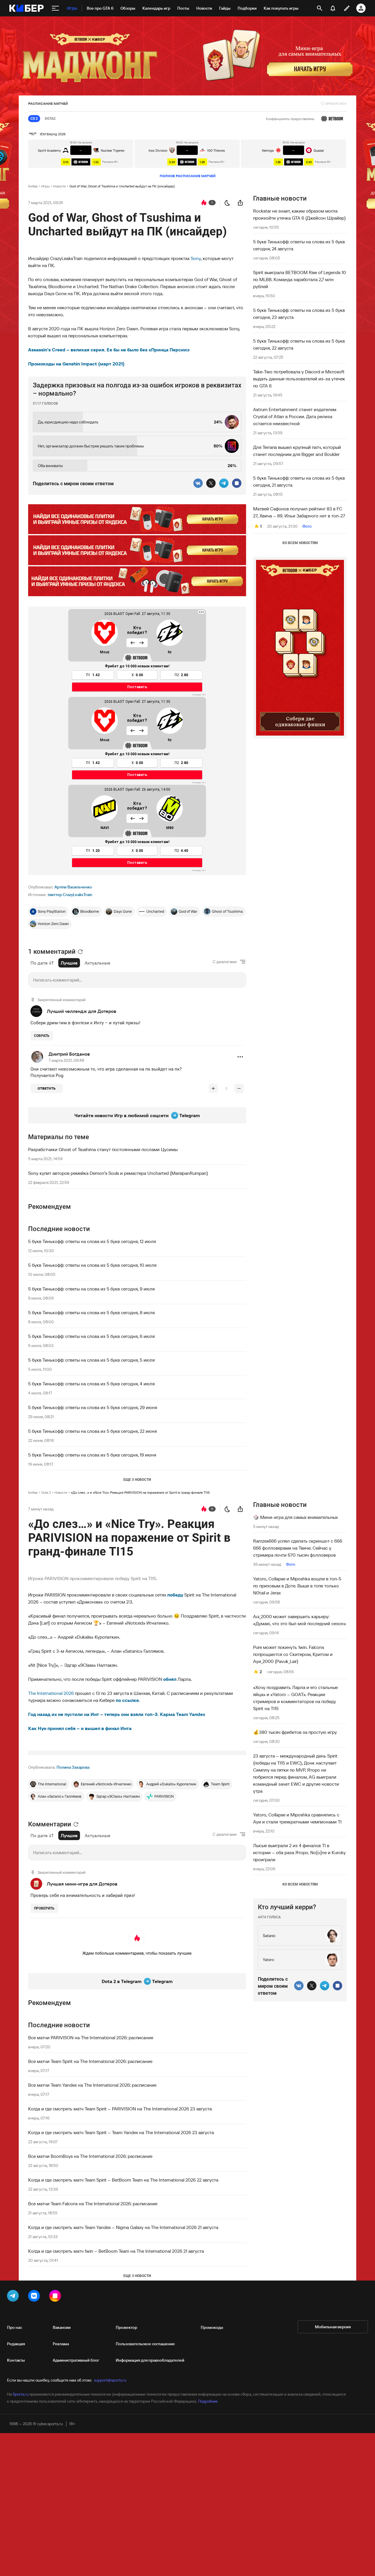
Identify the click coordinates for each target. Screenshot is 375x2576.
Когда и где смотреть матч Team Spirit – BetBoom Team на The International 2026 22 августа (123, 2180)
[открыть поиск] (320, 8)
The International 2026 (51, 1693)
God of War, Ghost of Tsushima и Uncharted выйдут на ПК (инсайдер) (122, 186)
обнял (170, 1679)
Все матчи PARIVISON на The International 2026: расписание (91, 2037)
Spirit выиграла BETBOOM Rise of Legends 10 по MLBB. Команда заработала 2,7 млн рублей (300, 279)
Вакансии (62, 2327)
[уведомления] (333, 8)
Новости (59, 186)
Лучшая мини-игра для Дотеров (82, 1884)
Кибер (33, 186)
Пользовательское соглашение (145, 2344)
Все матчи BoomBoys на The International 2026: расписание (90, 2156)
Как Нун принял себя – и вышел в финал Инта (80, 1728)
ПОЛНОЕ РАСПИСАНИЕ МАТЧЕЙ (188, 176)
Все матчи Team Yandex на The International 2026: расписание (92, 2085)
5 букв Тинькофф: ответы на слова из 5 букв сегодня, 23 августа (299, 314)
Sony (196, 258)
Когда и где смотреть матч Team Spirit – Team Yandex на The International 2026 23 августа (121, 2132)
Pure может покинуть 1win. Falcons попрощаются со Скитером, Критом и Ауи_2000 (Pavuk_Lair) (293, 1654)
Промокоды (212, 2327)
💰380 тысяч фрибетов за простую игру (295, 1732)
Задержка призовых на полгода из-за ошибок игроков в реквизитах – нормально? (137, 389)
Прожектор (126, 2327)
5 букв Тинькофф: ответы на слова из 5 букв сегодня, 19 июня (92, 1455)
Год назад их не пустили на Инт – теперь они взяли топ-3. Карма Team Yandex (117, 1714)
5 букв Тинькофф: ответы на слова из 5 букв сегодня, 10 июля (92, 1265)
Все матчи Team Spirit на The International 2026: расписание (90, 2061)
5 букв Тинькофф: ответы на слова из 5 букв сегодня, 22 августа (299, 344)
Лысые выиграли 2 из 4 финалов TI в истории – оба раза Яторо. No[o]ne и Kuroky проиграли (299, 1852)
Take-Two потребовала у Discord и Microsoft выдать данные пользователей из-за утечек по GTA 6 (299, 379)
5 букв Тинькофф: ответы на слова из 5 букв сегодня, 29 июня (93, 1407)
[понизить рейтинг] (239, 1088)
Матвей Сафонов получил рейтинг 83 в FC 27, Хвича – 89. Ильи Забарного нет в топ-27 (299, 512)
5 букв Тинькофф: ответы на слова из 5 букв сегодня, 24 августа (299, 245)
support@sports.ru (110, 2380)
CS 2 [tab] (34, 119)
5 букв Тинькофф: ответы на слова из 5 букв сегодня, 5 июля (91, 1360)
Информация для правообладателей (150, 2360)
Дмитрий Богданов (69, 1054)
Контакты (16, 2360)
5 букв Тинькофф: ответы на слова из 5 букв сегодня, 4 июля (91, 1384)
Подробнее (208, 2401)
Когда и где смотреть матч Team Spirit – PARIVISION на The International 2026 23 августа (120, 2109)
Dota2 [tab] (50, 119)
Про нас (15, 2327)
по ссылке (127, 1700)
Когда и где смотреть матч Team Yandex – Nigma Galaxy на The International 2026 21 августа (123, 2227)
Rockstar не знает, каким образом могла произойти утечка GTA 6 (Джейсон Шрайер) (299, 214)
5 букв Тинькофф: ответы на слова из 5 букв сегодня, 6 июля (91, 1336)
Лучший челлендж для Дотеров (81, 1011)
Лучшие (69, 963)
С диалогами (225, 962)
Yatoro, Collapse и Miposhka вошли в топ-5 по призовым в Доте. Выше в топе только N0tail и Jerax (297, 1586)
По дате (39, 963)
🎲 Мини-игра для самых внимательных (295, 1517)
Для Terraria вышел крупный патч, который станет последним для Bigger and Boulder (297, 451)
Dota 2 (46, 1492)
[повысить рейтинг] (213, 1088)
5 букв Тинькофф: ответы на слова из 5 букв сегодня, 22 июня (92, 1431)
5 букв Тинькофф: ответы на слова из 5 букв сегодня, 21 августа (299, 481)
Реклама (61, 2344)
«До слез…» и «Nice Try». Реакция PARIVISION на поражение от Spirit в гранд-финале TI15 (140, 1492)
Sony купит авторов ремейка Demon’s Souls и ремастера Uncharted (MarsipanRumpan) (118, 1173)
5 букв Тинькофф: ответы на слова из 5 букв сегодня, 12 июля (92, 1241)
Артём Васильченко (73, 887)
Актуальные (98, 963)
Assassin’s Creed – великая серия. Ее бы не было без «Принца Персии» (109, 350)
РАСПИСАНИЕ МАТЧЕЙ (48, 104)
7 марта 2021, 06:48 (66, 1060)
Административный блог (76, 2360)
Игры (45, 186)
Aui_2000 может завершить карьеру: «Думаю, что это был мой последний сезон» (300, 1620)
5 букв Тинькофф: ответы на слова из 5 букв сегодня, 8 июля (91, 1312)
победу (175, 1595)
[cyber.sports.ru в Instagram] (56, 2297)
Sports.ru (21, 2394)
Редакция (16, 2344)
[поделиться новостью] (240, 203)
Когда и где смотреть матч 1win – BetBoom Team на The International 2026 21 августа (116, 2251)
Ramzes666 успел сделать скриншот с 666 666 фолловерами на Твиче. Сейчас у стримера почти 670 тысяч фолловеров (298, 1548)
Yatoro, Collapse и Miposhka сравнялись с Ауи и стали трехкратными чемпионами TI (297, 1818)
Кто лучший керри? (287, 1907)
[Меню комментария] (240, 1057)
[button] (240, 1057)
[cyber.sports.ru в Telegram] (14, 2297)
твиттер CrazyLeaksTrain (70, 895)
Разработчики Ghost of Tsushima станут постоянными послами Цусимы (103, 1149)
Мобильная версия (333, 2327)
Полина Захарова (73, 1767)
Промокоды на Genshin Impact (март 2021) (76, 364)
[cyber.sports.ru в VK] (35, 2297)
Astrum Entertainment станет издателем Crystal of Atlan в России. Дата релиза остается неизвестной (295, 416)
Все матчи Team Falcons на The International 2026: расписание (93, 2204)
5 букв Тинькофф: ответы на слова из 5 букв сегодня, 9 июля (91, 1289)
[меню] (55, 8)
